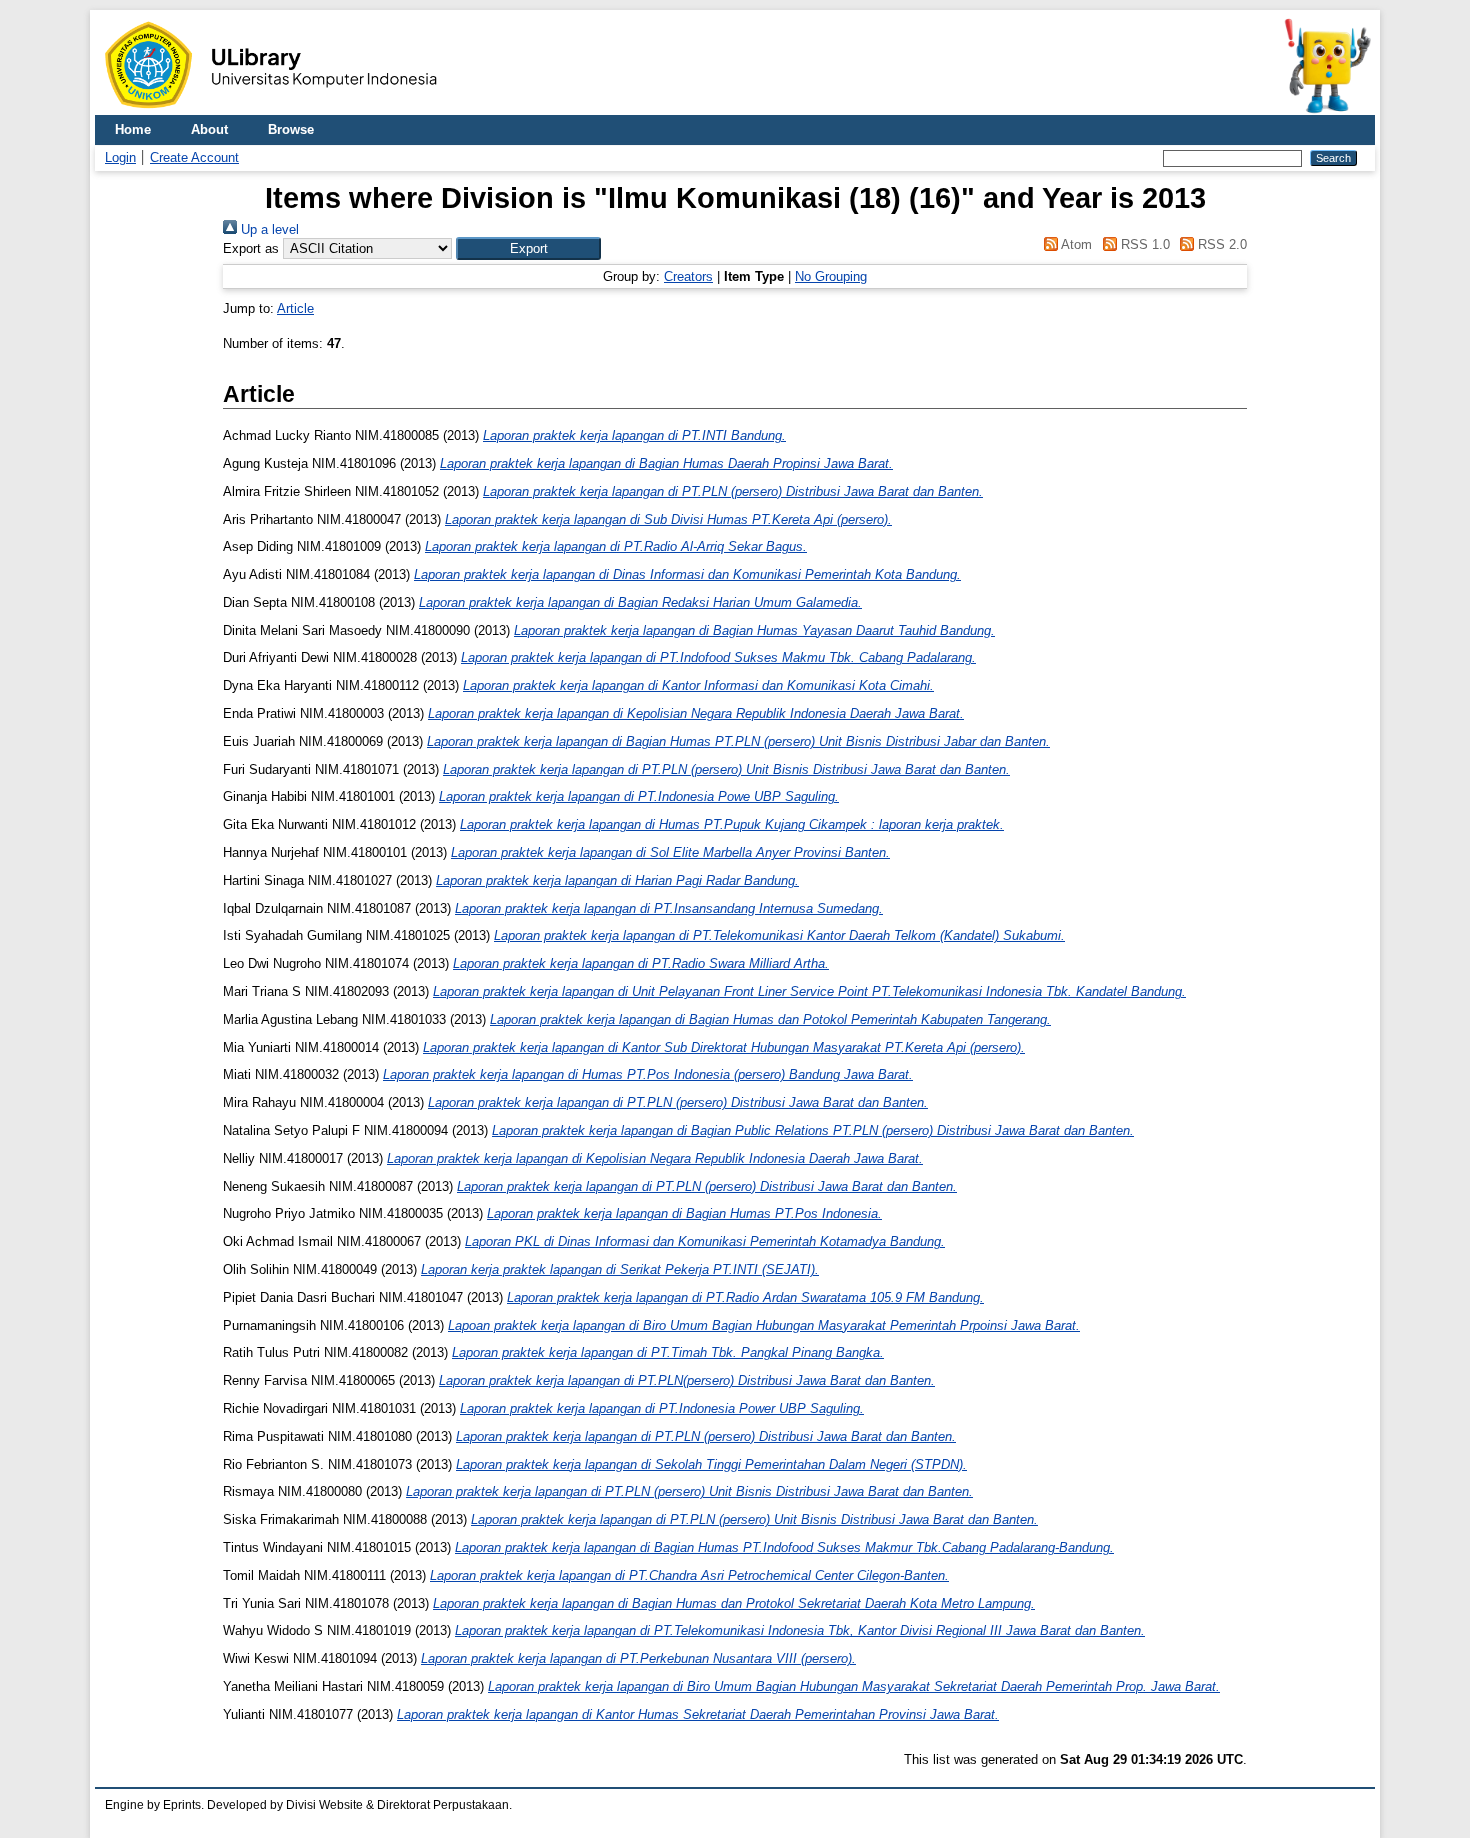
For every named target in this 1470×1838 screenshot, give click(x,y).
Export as (251, 248)
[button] (528, 248)
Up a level (268, 229)
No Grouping (831, 276)
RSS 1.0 (1143, 244)
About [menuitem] (209, 129)
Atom (1075, 244)
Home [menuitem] (133, 129)
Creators (688, 276)
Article (295, 308)
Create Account (194, 157)
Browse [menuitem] (291, 129)
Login (120, 157)
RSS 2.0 (1220, 244)
